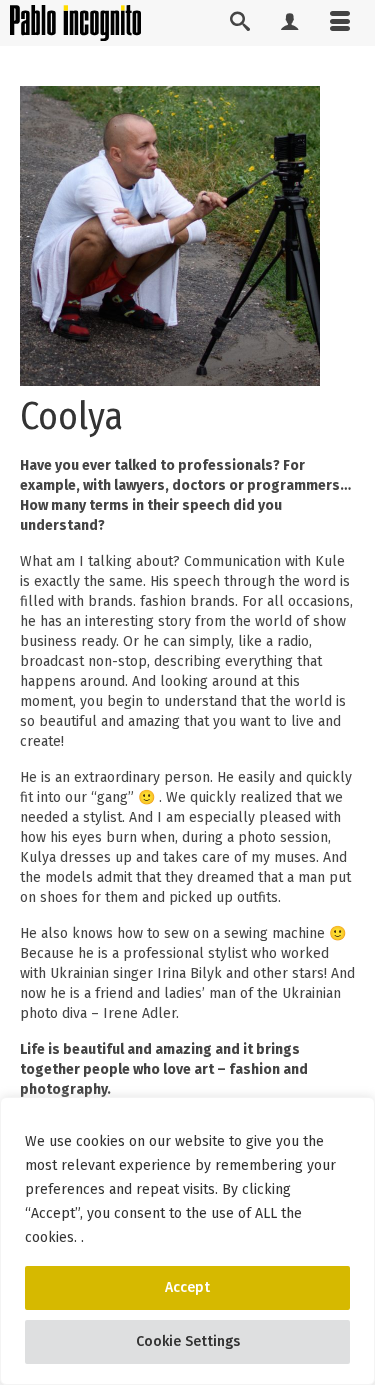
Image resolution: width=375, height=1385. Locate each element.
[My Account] (290, 23)
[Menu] (340, 23)
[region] (187, 1241)
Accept (187, 1287)
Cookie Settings (188, 1341)
